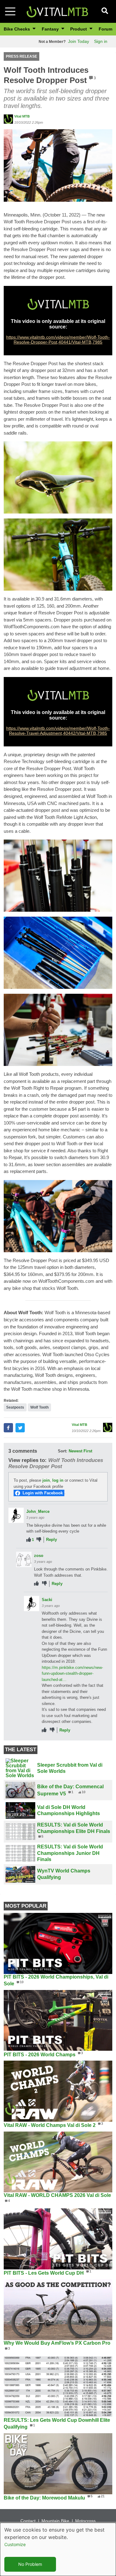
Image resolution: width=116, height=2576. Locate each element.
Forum (105, 29)
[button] (58, 165)
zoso (39, 1556)
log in (58, 1480)
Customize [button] (15, 2544)
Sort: (62, 1451)
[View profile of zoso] (24, 1559)
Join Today (79, 41)
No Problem (30, 2564)
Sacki (47, 1600)
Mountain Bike (55, 2521)
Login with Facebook (43, 1493)
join (46, 1480)
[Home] (57, 11)
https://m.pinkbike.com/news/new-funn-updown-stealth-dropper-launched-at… (72, 1674)
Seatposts (15, 1407)
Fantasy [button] (51, 29)
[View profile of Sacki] (32, 1604)
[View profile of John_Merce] (16, 1515)
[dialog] (58, 2549)
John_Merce (38, 1511)
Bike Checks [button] (17, 29)
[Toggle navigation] (10, 11)
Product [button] (79, 29)
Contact (28, 2521)
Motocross (85, 2521)
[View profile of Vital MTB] (8, 119)
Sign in (101, 41)
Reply (52, 1540)
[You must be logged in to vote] (29, 1540)
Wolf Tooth (39, 1407)
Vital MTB (22, 116)
